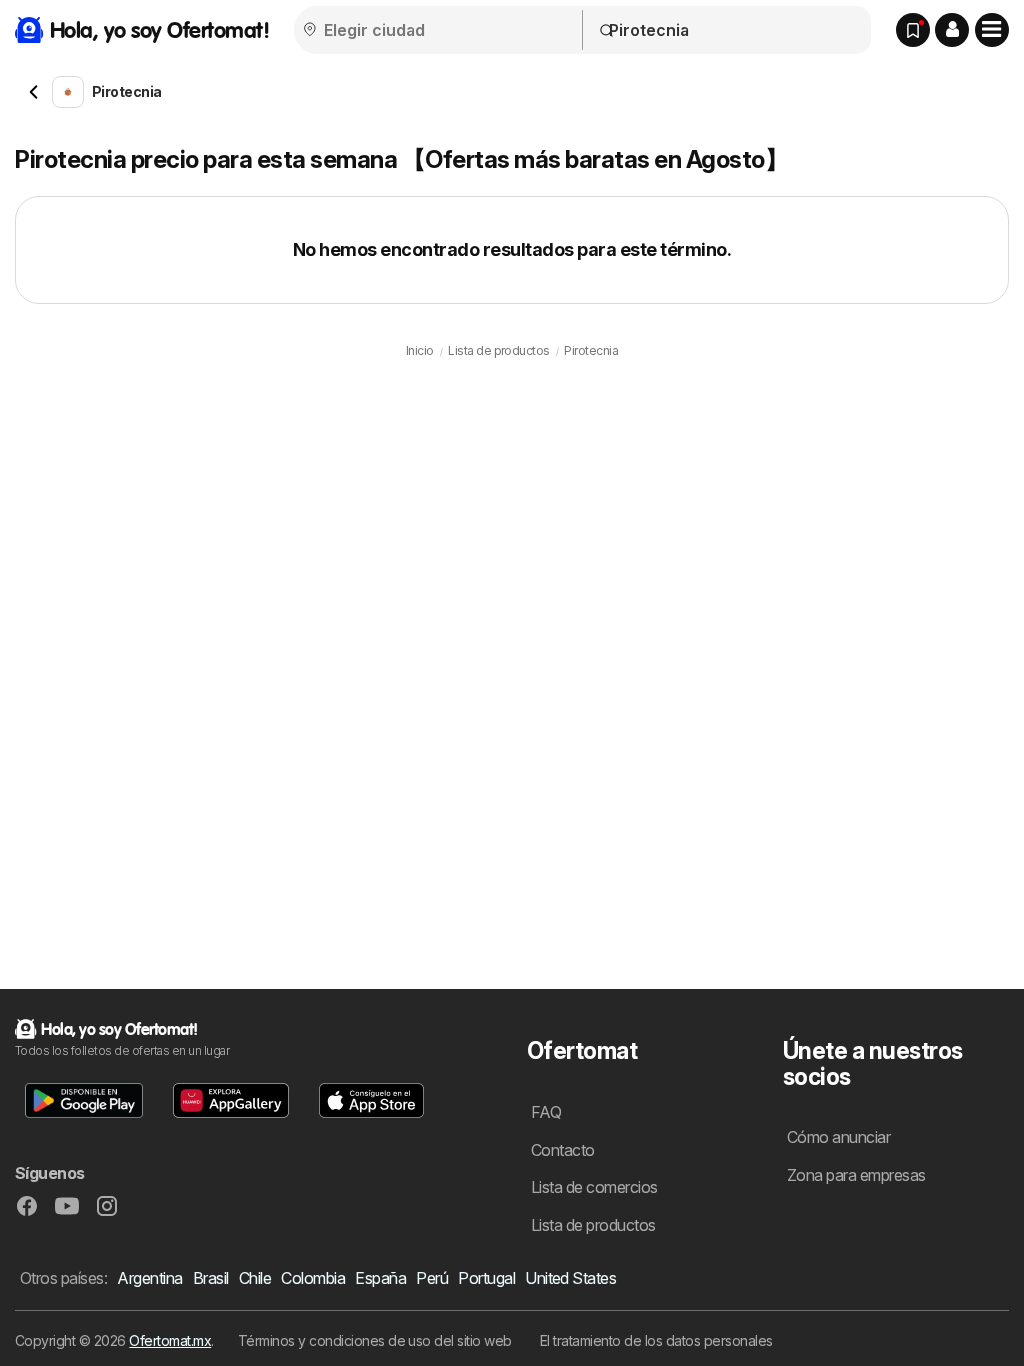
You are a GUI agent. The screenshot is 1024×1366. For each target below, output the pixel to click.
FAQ (546, 1112)
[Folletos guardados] (913, 30)
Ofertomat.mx (170, 1340)
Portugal (486, 1278)
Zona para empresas (856, 1175)
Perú (432, 1278)
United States (570, 1278)
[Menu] (992, 30)
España (380, 1278)
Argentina (149, 1278)
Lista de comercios (594, 1187)
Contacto (563, 1150)
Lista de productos (593, 1225)
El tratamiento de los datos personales (656, 1340)
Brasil (211, 1278)
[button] (952, 30)
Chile (255, 1278)
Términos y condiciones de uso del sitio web (375, 1340)
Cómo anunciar (838, 1137)
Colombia (313, 1278)
